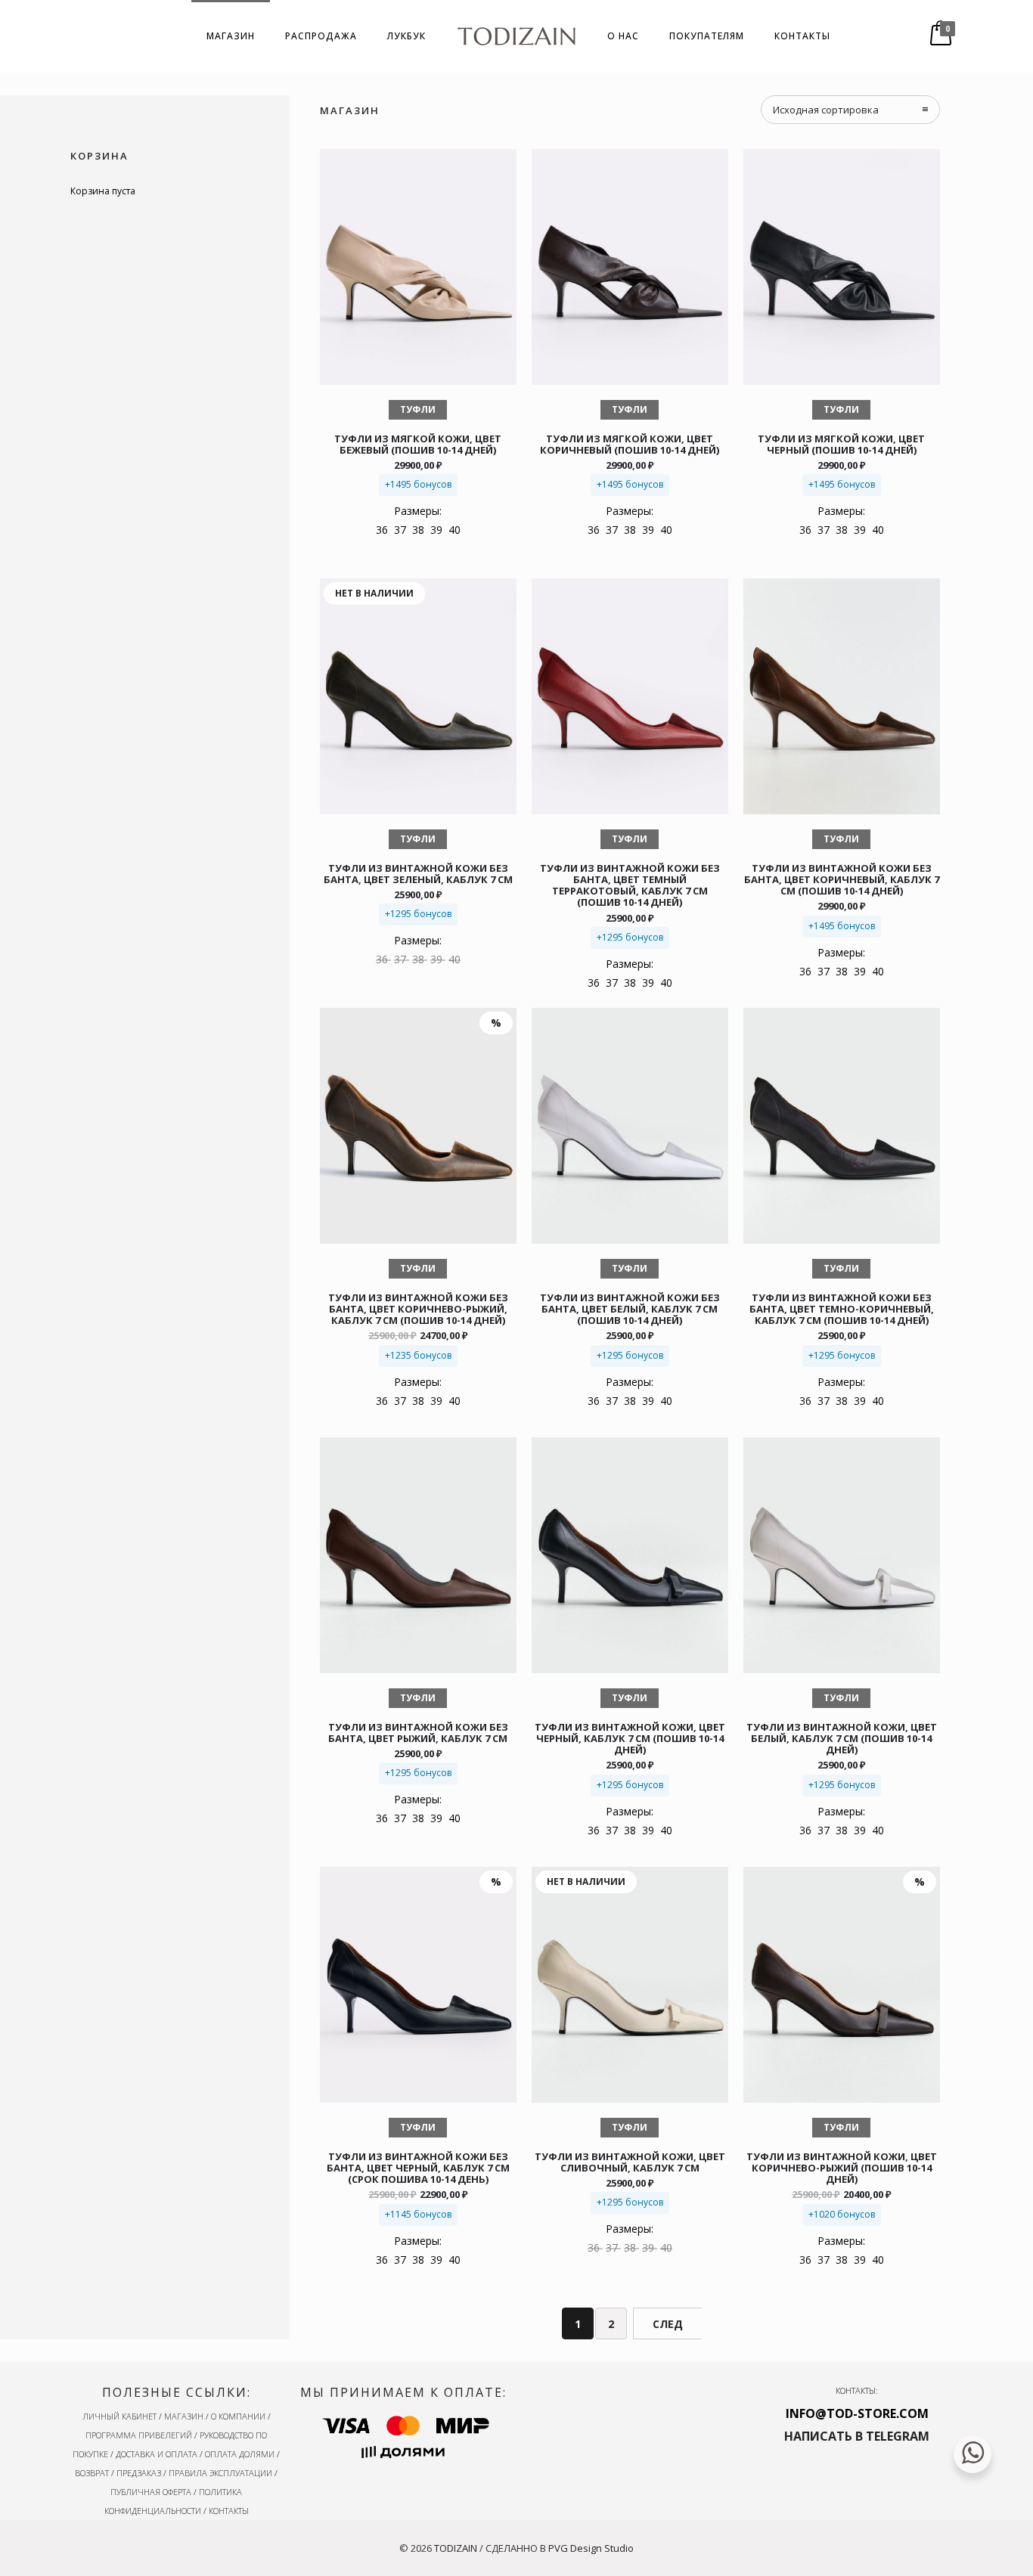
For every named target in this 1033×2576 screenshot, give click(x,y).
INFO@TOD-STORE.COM (857, 2413)
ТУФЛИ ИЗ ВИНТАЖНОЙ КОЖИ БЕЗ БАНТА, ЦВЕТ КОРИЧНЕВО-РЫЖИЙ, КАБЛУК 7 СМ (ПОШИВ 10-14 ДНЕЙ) (418, 1309)
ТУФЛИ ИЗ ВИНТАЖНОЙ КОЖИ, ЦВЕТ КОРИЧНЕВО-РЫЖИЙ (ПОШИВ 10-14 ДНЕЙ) (842, 2168)
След (668, 2324)
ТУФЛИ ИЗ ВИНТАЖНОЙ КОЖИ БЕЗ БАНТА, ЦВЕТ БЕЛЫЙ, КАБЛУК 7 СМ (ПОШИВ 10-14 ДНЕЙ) (630, 1309)
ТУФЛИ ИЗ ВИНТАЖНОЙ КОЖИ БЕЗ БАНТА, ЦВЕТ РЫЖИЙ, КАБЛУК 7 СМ (418, 1733)
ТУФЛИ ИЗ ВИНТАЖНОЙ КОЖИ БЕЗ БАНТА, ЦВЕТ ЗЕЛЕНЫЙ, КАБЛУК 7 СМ (418, 874)
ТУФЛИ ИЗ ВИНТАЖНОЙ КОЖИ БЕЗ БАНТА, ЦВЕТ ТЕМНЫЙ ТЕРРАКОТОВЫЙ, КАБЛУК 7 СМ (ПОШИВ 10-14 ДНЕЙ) (630, 885)
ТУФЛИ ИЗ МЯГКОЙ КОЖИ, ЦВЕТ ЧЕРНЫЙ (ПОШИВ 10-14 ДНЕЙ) (841, 444)
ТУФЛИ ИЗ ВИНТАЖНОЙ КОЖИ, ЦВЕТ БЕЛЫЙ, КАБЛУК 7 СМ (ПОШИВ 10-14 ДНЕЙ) (842, 1738)
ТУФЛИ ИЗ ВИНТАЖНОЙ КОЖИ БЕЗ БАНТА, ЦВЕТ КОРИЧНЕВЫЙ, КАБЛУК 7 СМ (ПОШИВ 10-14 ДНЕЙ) (842, 879)
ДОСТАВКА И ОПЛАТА (157, 2454)
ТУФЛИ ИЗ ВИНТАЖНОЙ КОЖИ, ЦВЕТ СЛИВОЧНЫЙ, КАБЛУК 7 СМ (630, 2162)
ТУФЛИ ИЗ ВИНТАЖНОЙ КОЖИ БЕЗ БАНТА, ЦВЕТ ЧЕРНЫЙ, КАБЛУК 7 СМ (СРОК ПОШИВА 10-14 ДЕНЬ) (418, 2168)
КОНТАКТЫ (802, 36)
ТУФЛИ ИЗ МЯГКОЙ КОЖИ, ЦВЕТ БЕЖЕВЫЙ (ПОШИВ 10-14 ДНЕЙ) (418, 444)
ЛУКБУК (406, 36)
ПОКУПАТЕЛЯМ (707, 36)
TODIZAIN (456, 2548)
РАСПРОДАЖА (321, 36)
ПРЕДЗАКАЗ (139, 2473)
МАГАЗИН (231, 36)
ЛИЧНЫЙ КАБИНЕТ (119, 2416)
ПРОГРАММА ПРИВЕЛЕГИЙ (139, 2435)
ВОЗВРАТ (92, 2473)
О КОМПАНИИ (238, 2416)
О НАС (623, 36)
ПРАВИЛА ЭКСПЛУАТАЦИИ (220, 2473)
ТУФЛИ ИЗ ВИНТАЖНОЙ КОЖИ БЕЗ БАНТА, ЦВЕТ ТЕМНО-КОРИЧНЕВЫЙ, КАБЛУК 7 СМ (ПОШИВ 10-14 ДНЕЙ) (842, 1309)
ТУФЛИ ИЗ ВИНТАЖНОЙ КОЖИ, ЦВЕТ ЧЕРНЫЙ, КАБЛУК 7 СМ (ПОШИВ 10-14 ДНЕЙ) (630, 1738)
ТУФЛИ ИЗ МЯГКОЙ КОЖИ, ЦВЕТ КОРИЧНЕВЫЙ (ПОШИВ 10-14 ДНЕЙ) (630, 444)
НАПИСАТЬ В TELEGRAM (857, 2436)
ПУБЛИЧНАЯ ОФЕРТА (151, 2492)
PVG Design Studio (591, 2548)
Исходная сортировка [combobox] (826, 110)
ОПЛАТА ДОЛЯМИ (240, 2454)
